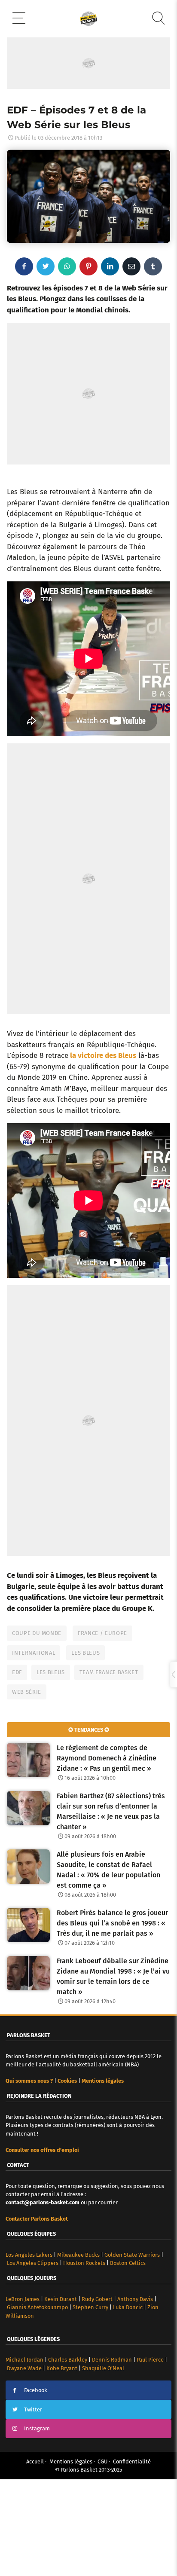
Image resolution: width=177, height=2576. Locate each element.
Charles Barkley (68, 2452)
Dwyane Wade (24, 2460)
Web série (27, 1784)
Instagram (37, 2520)
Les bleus (51, 1764)
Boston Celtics (128, 2355)
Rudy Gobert (97, 2391)
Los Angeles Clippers (33, 2355)
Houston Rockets (84, 2355)
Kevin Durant (61, 2391)
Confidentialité (132, 2553)
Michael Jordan (24, 2452)
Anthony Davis (135, 2391)
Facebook (36, 2482)
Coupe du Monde (37, 1725)
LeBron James (23, 2391)
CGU (102, 2553)
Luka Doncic (128, 2399)
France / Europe (102, 1725)
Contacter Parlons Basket (37, 2311)
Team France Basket (109, 1764)
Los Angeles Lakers (29, 2347)
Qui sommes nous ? (29, 2173)
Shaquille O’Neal (103, 2460)
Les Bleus (85, 1745)
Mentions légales (71, 2553)
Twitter (33, 2501)
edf (17, 1764)
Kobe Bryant (62, 2460)
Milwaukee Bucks (78, 2347)
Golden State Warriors (132, 2347)
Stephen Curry (90, 2399)
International (34, 1745)
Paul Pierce (150, 2452)
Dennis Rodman (112, 2452)
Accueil (35, 2553)
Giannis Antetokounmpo (37, 2399)
